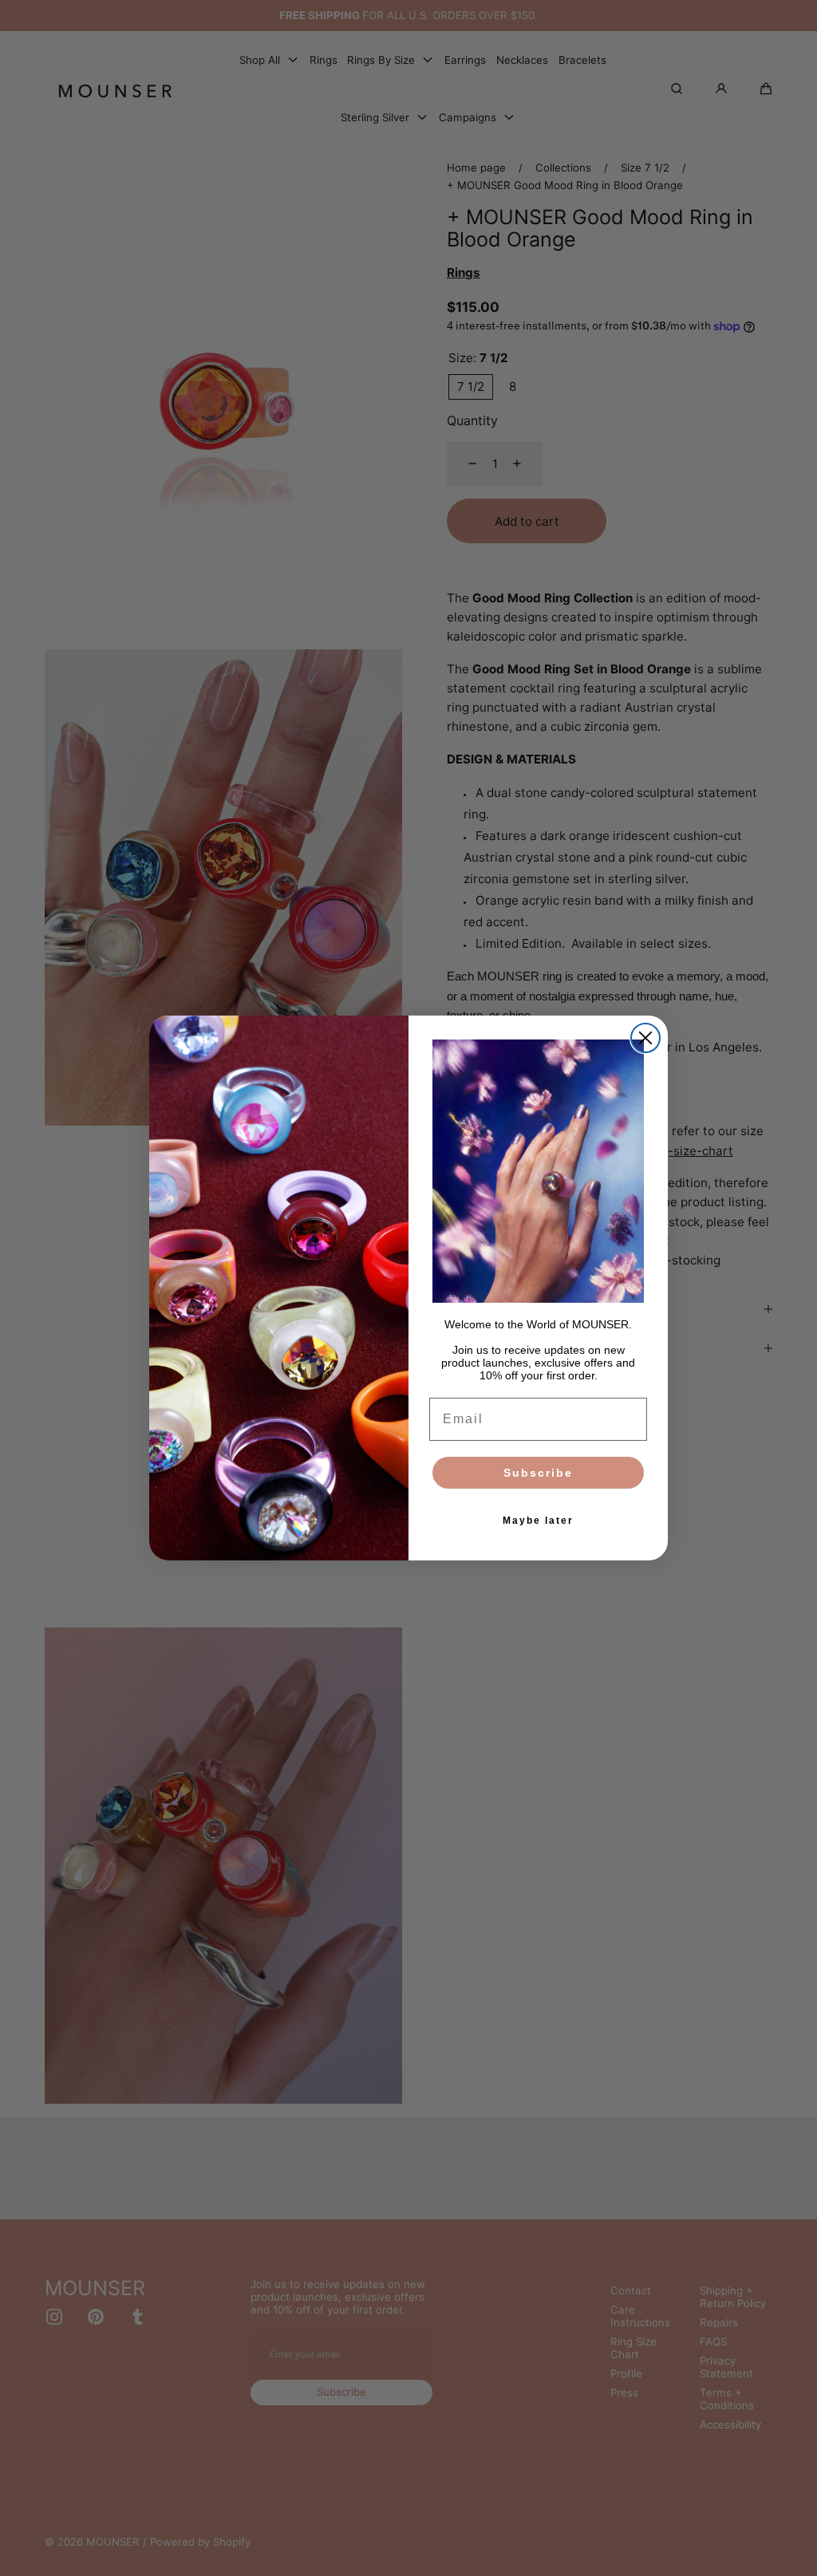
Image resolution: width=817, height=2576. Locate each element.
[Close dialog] (645, 1038)
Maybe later (538, 1521)
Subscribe (538, 1473)
